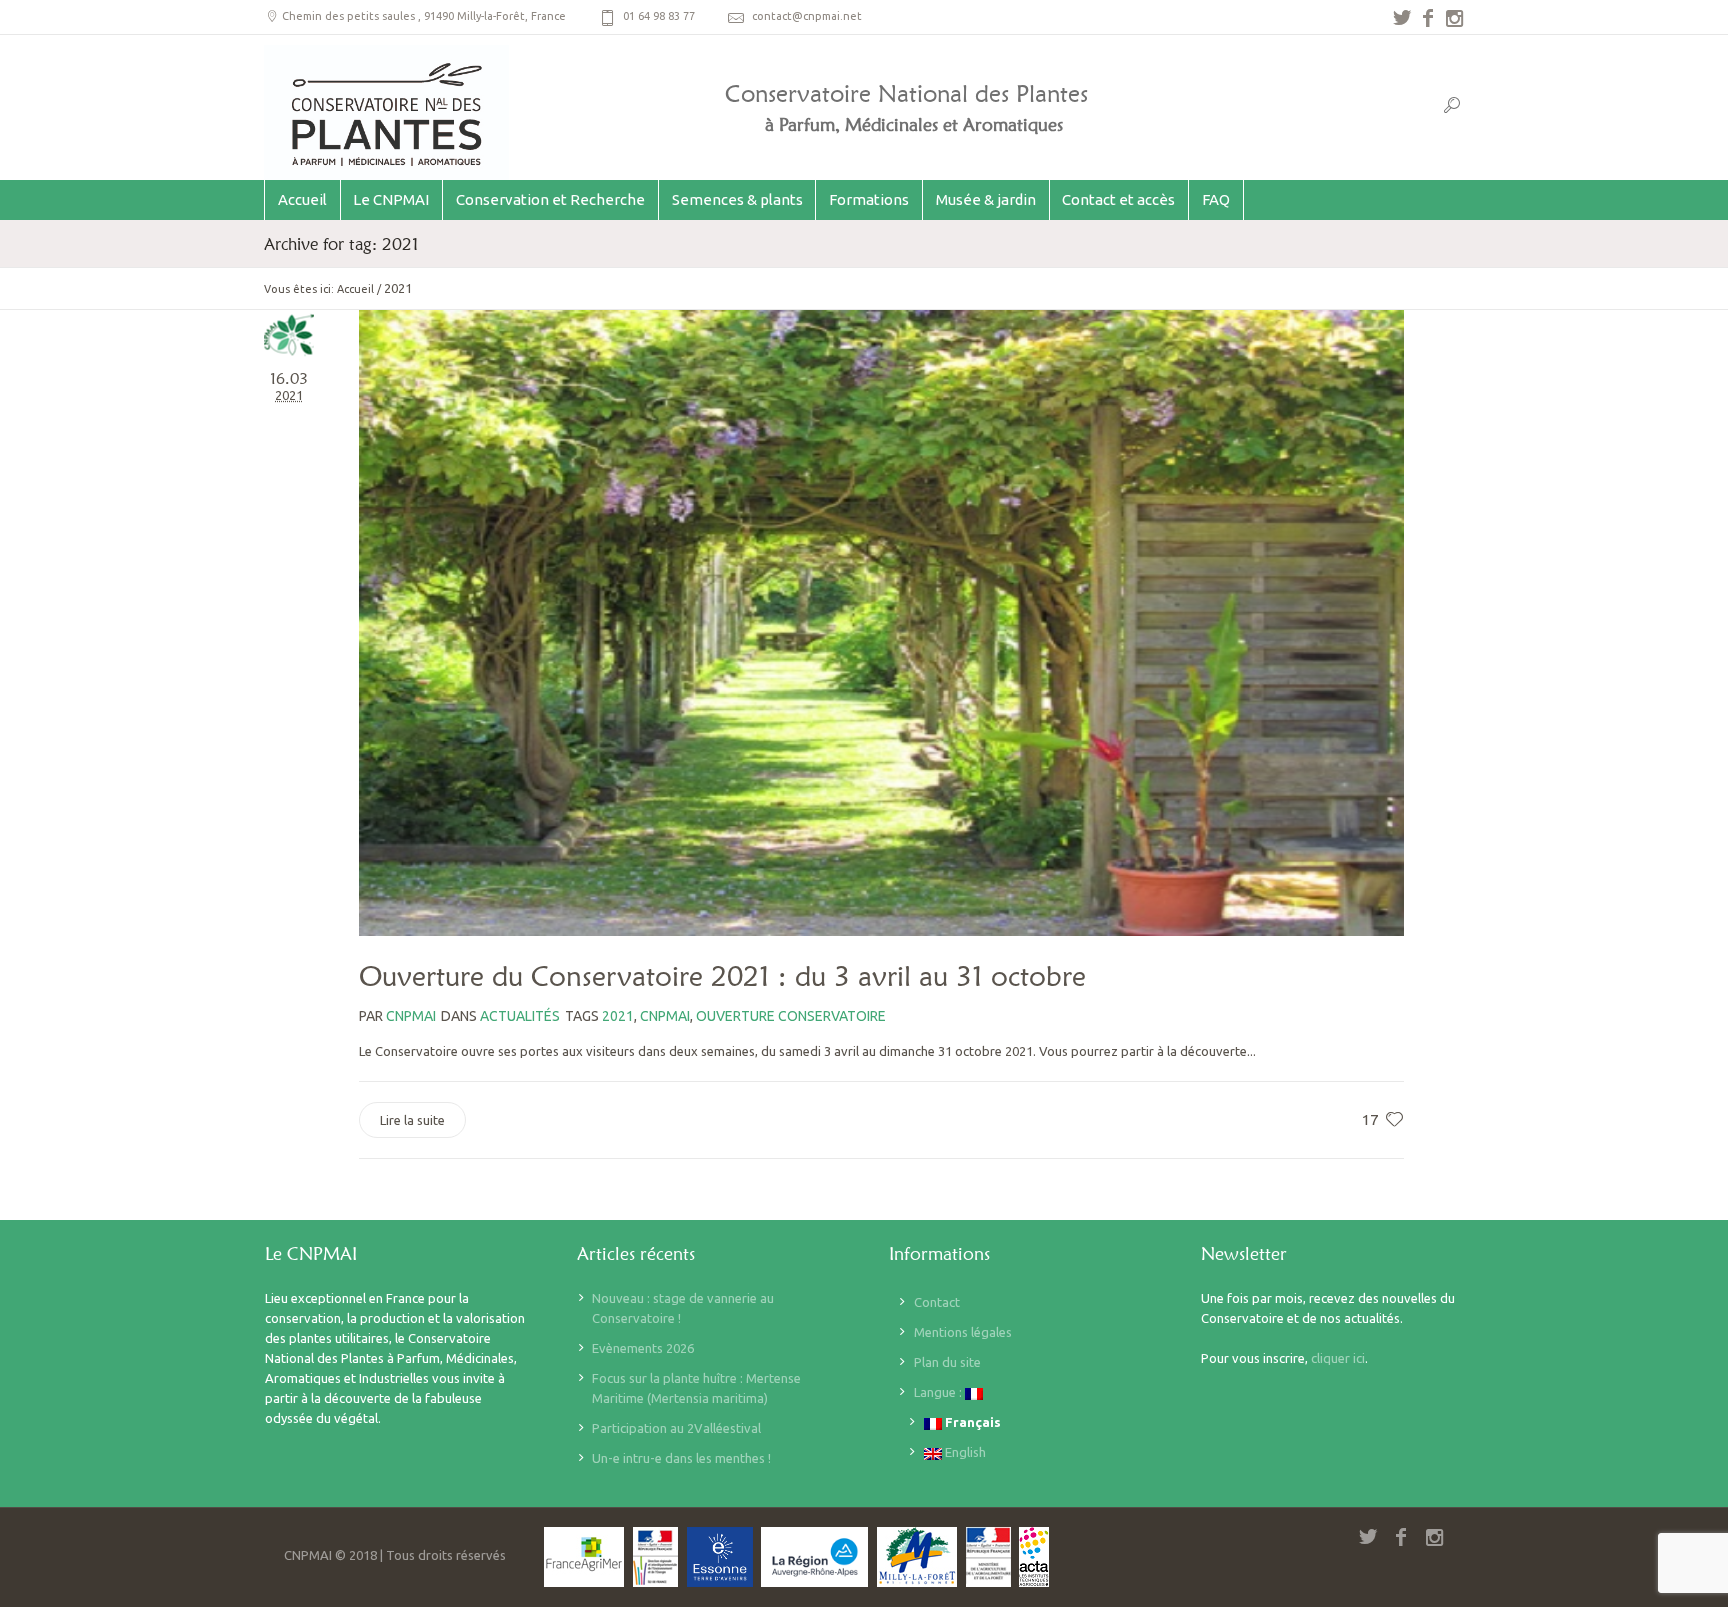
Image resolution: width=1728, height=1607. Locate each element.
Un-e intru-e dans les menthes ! (681, 1458)
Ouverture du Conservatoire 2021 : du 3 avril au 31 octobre (722, 976)
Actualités (520, 1016)
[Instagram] (1454, 18)
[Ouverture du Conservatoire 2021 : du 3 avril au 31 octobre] (881, 623)
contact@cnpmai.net (807, 16)
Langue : (939, 1392)
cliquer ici (1338, 1358)
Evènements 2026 (643, 1348)
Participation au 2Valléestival (676, 1428)
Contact (937, 1302)
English (964, 1452)
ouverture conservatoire (791, 1016)
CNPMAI (665, 1016)
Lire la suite (412, 1120)
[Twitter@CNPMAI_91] (1402, 18)
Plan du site (947, 1362)
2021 (618, 1016)
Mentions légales (963, 1332)
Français (971, 1422)
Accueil (355, 289)
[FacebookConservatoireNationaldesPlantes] (1428, 18)
